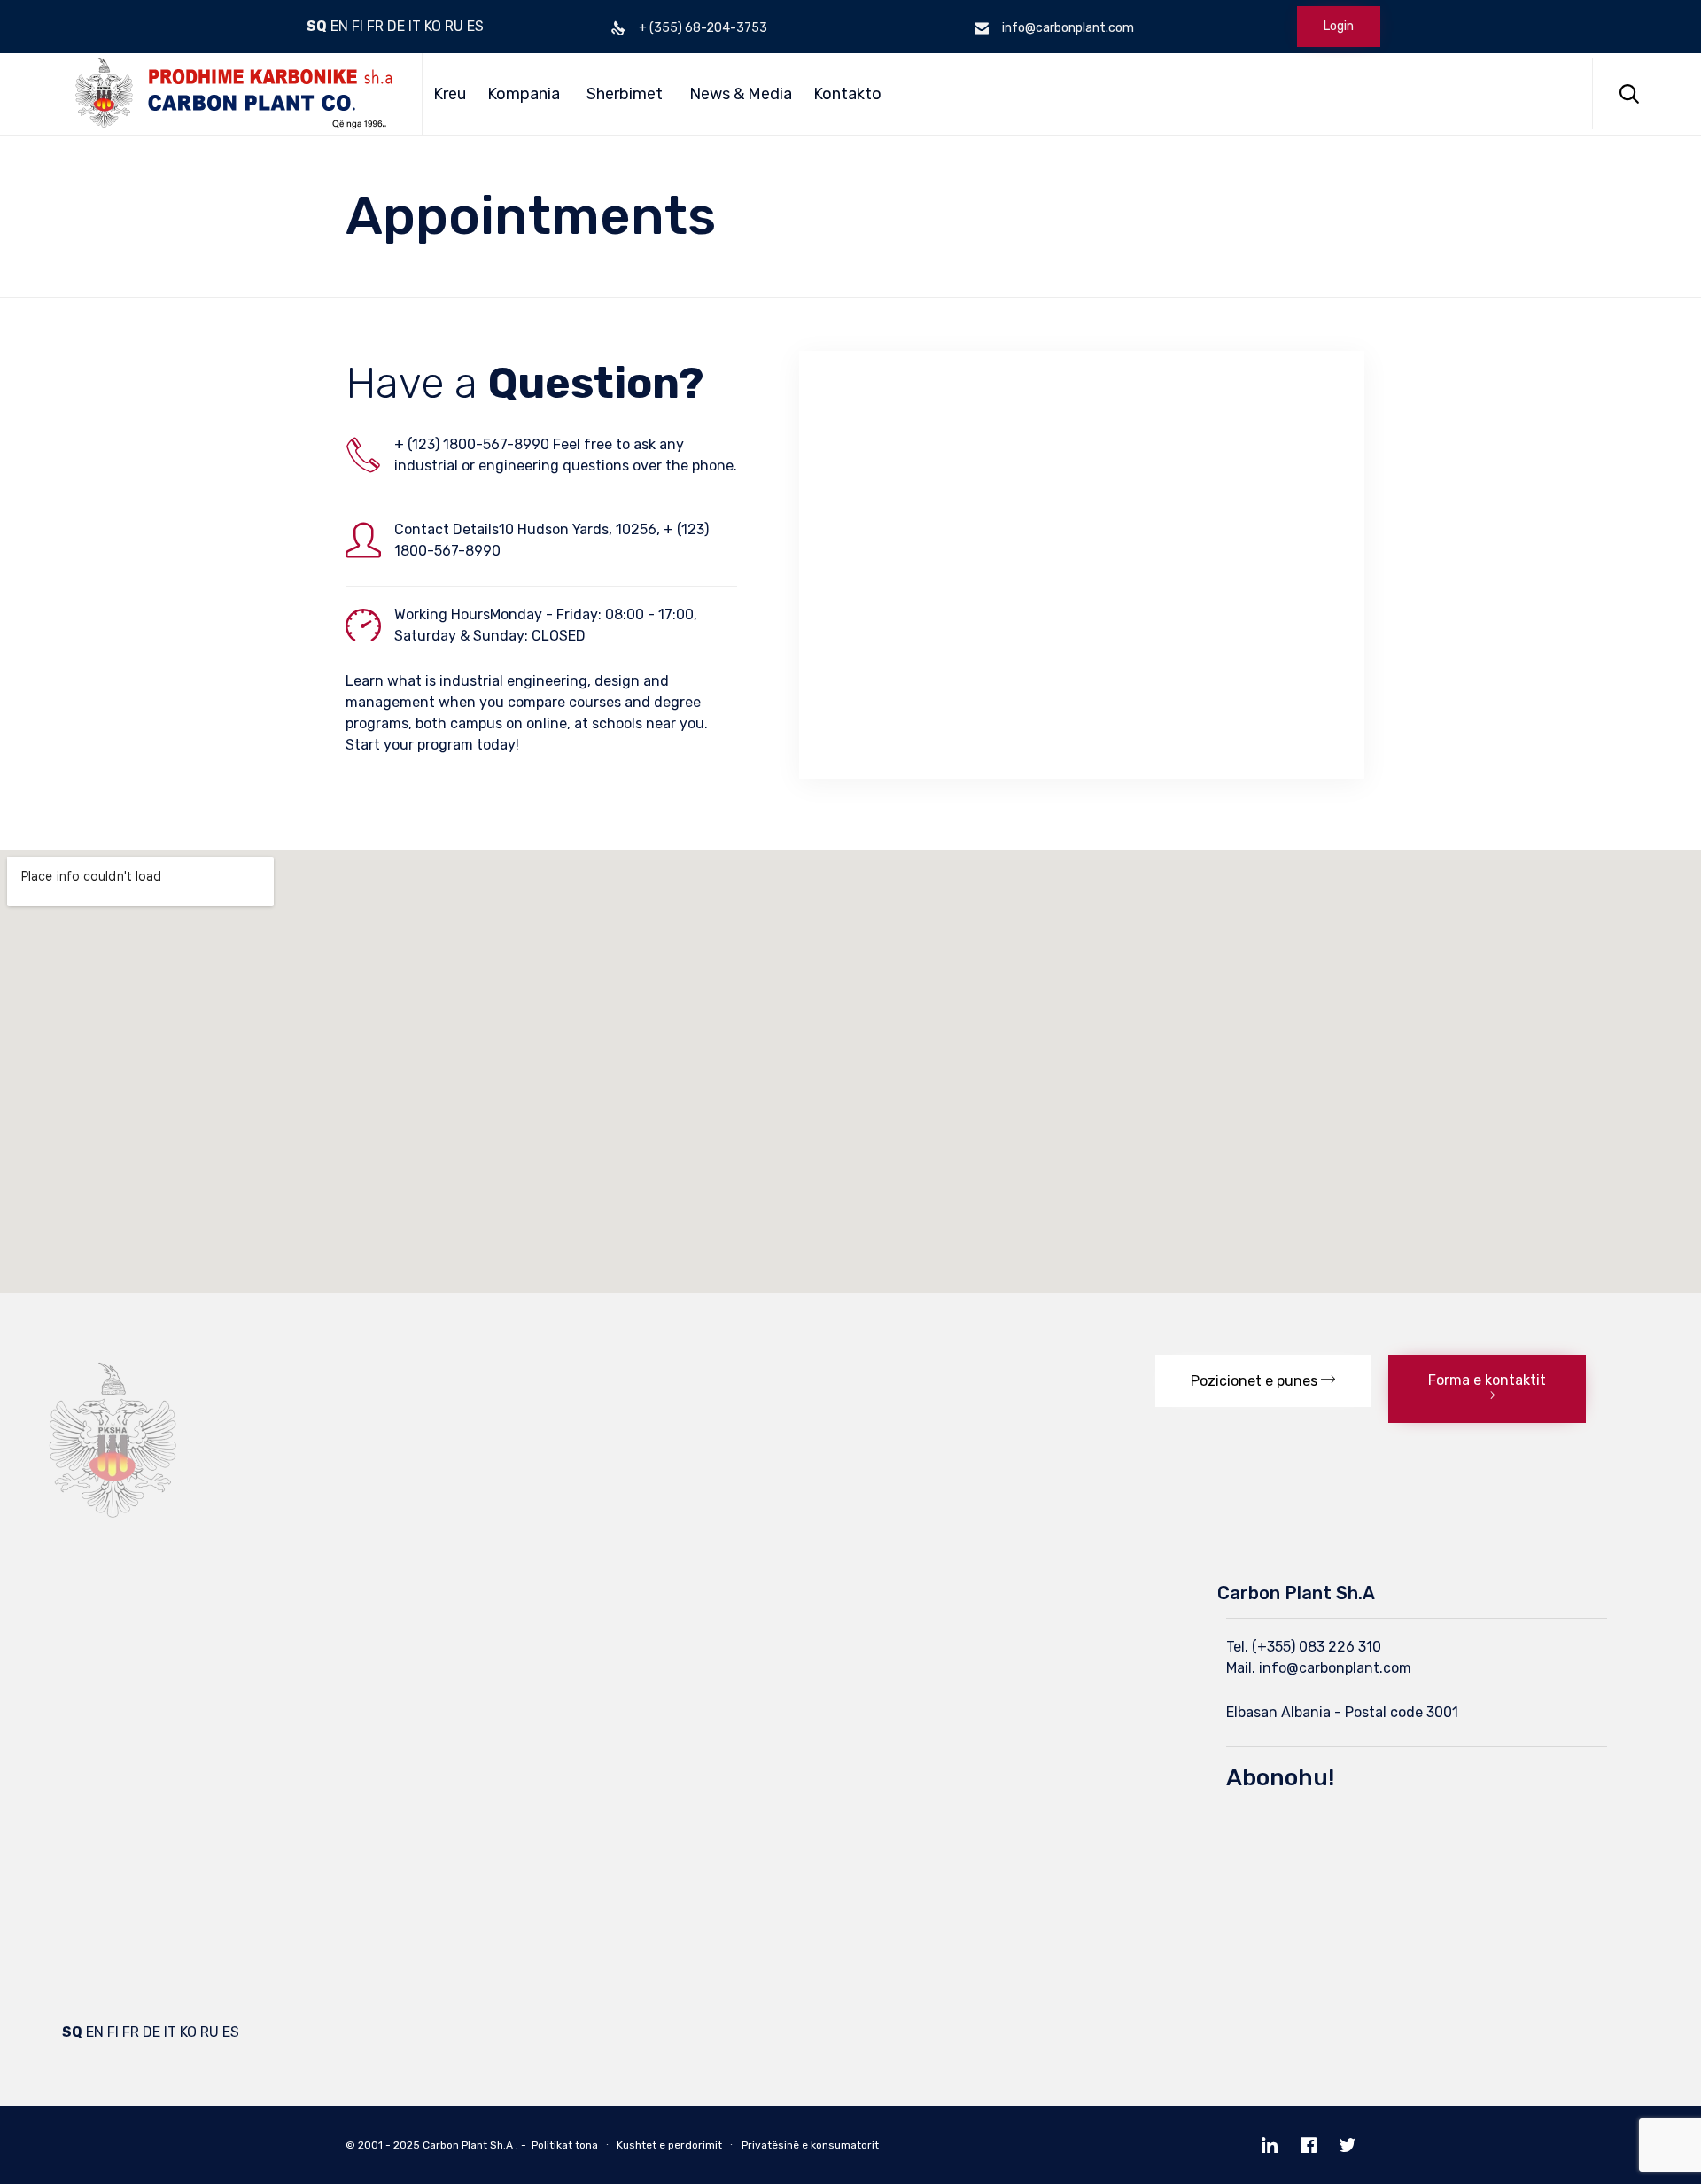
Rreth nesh (99, 1623)
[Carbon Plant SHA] (229, 94)
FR (375, 26)
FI (357, 26)
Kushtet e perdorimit (669, 2145)
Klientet (88, 1713)
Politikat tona (565, 2145)
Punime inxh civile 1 (454, 1623)
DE (396, 26)
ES (475, 26)
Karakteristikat (111, 1653)
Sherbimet (625, 94)
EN (339, 26)
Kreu (450, 94)
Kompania (524, 94)
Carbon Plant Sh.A (468, 2145)
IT (415, 26)
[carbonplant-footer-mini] (113, 1538)
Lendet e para (108, 1683)
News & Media (741, 94)
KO (433, 26)
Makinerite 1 (851, 1623)
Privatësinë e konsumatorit (810, 2145)
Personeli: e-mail (117, 1743)
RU (454, 26)
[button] (1263, 1381)
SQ (317, 26)
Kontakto (847, 94)
